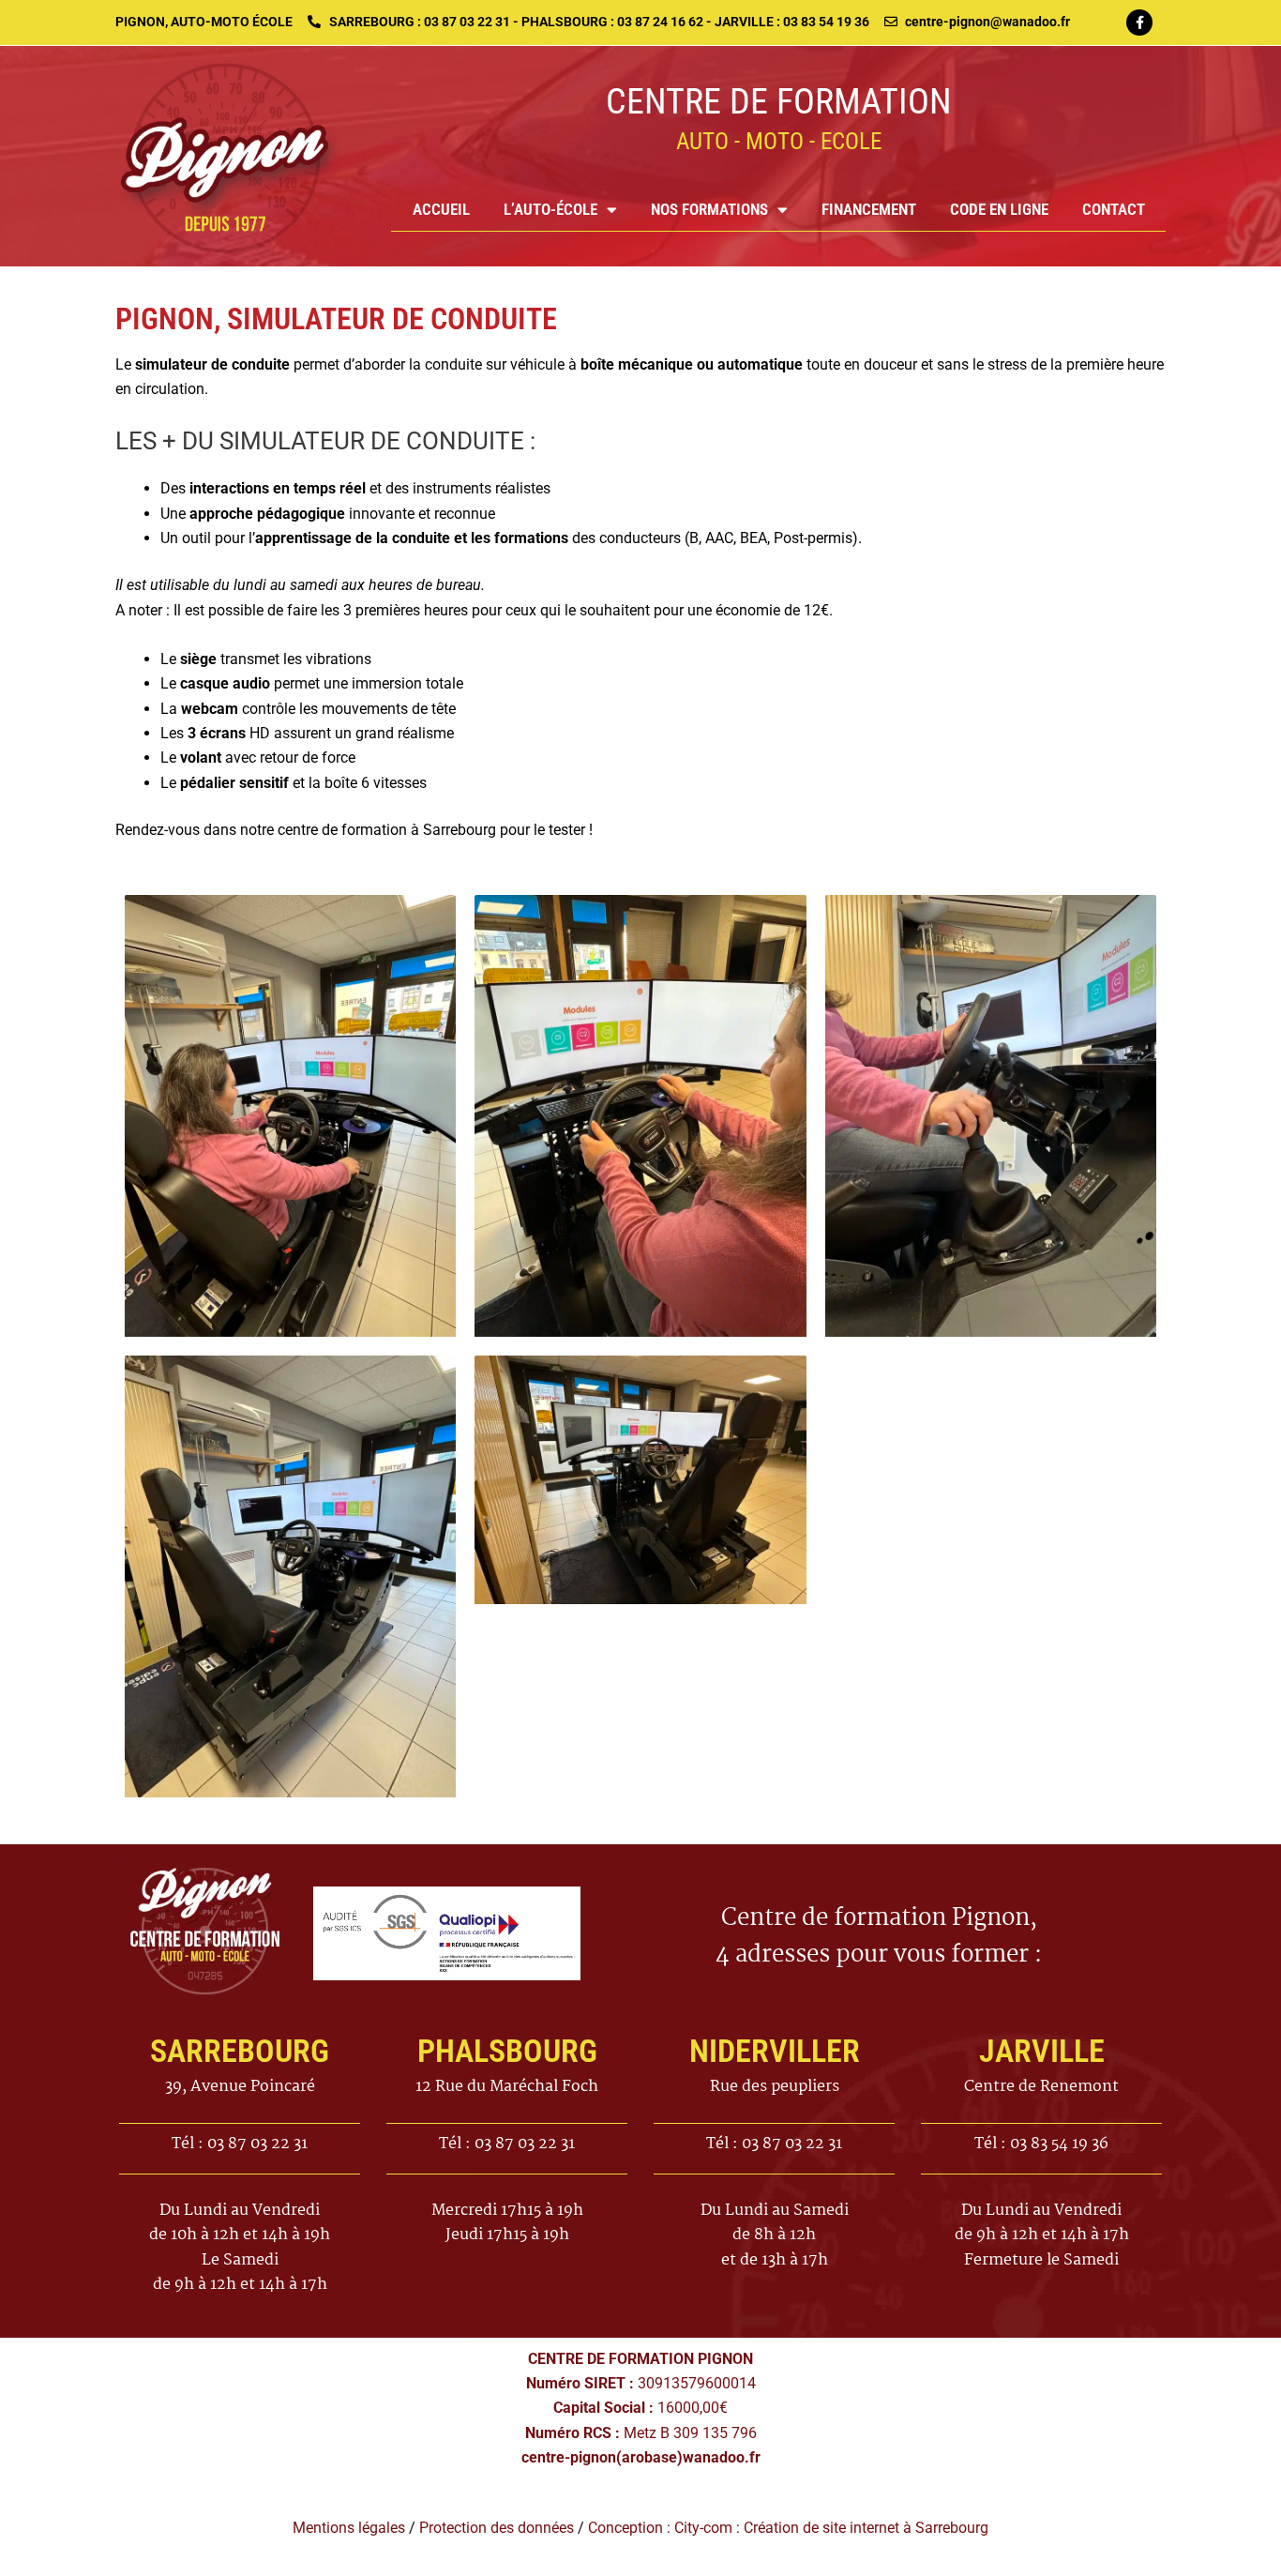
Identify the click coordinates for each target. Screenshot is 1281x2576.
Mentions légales (349, 2528)
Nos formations (709, 209)
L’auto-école (550, 209)
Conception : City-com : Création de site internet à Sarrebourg (788, 2528)
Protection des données (497, 2528)
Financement (869, 209)
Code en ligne (999, 209)
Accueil (441, 209)
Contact (1114, 209)
